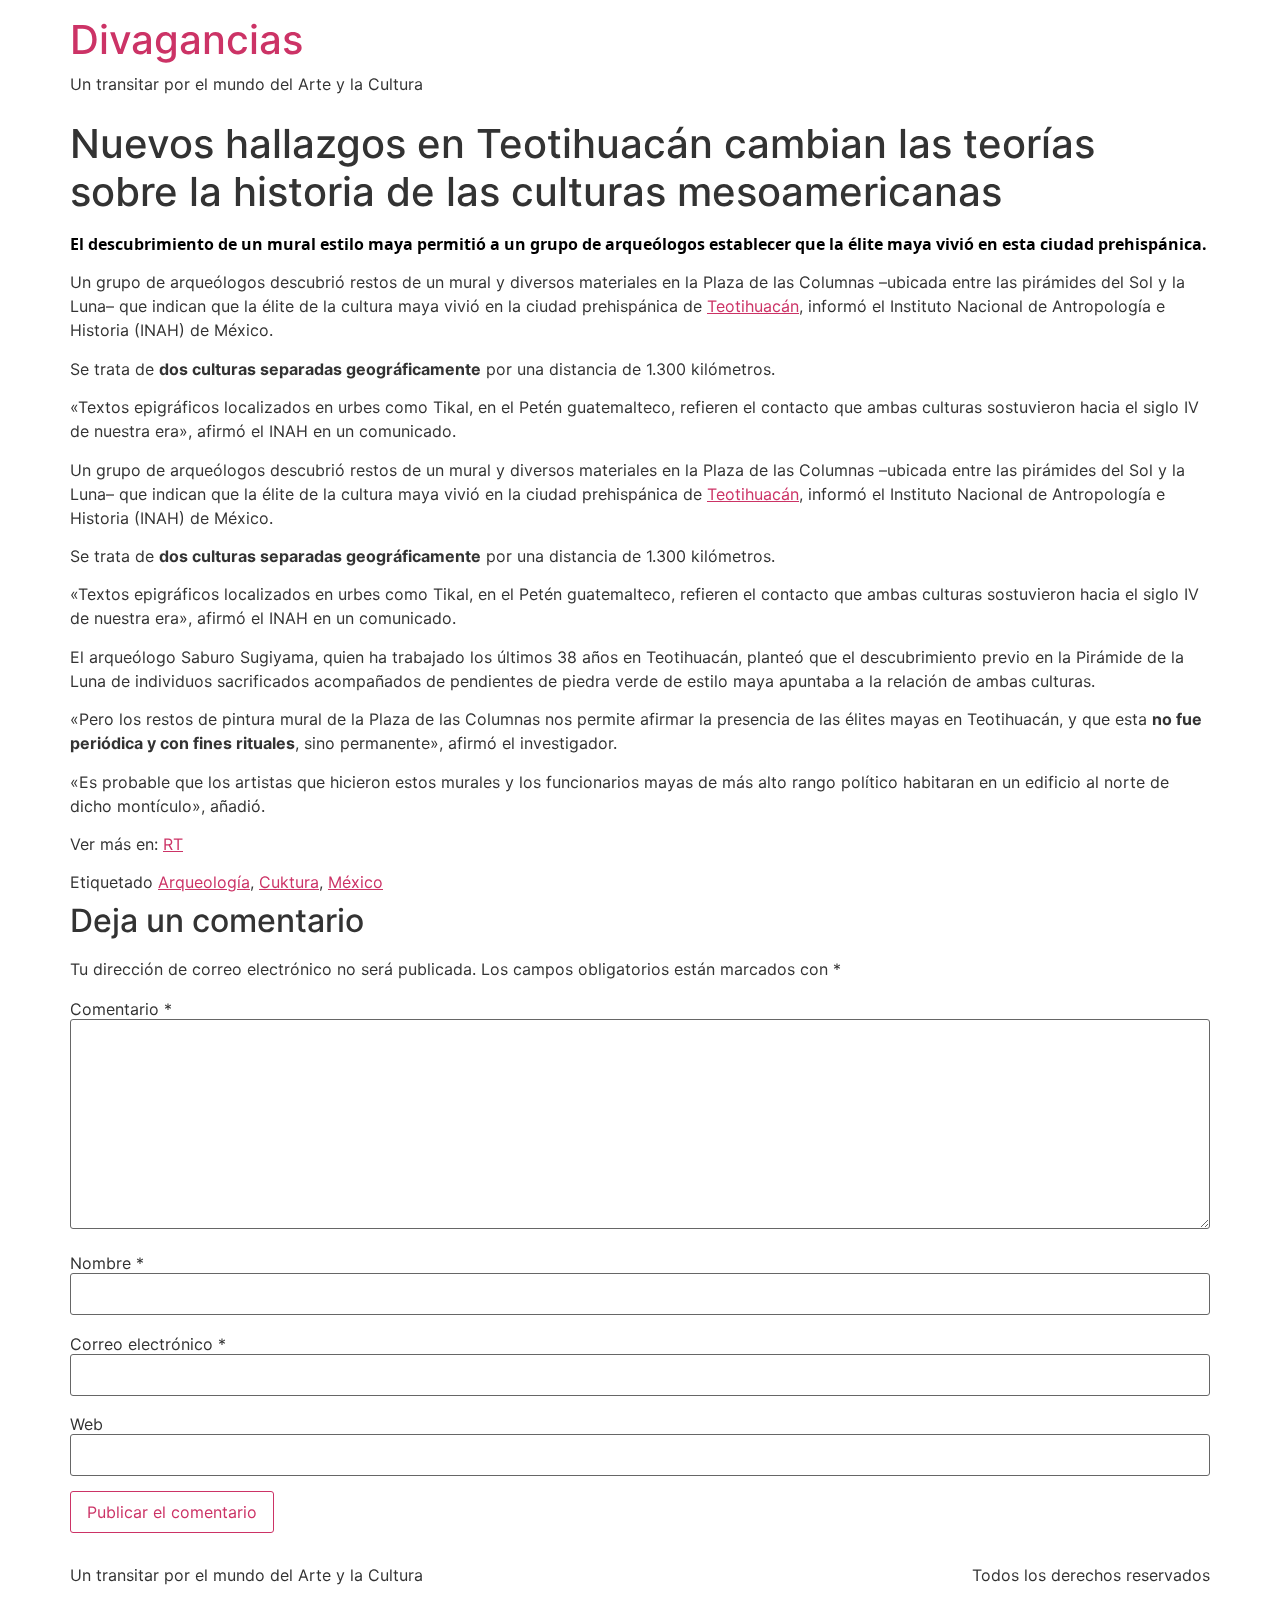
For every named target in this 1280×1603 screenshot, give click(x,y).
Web (86, 1424)
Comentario (121, 1009)
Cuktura (289, 882)
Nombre (107, 1263)
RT (173, 844)
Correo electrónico (148, 1344)
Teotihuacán (753, 306)
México (355, 882)
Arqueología (204, 882)
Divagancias (186, 39)
